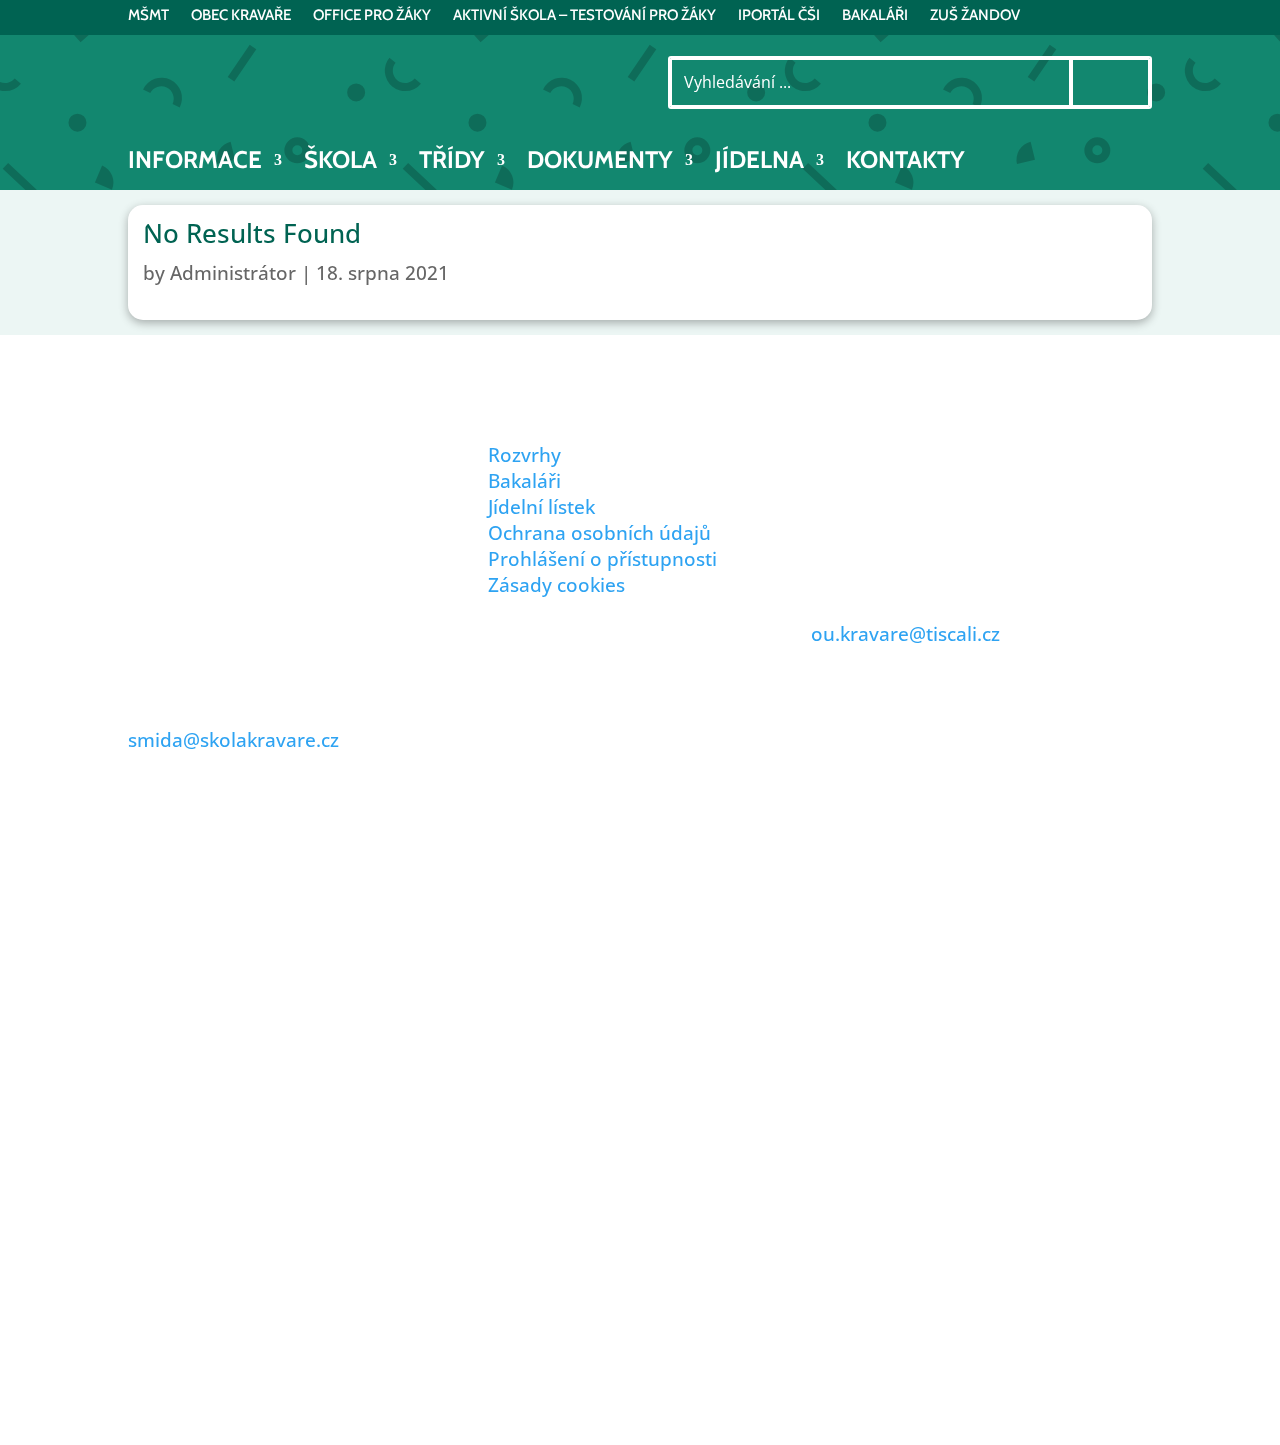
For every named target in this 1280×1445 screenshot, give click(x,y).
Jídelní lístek (541, 507)
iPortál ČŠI (779, 16)
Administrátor (233, 273)
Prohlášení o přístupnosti (602, 559)
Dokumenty (600, 163)
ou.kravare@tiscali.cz (905, 634)
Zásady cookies (556, 585)
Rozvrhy (524, 455)
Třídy (452, 163)
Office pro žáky (372, 16)
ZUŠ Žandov (975, 16)
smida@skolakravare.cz (233, 740)
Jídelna (759, 163)
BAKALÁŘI (875, 16)
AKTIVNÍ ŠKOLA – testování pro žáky (584, 16)
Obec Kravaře (241, 16)
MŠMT (148, 16)
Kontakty (905, 163)
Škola (340, 163)
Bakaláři (524, 481)
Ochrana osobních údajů (599, 533)
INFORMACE (195, 163)
